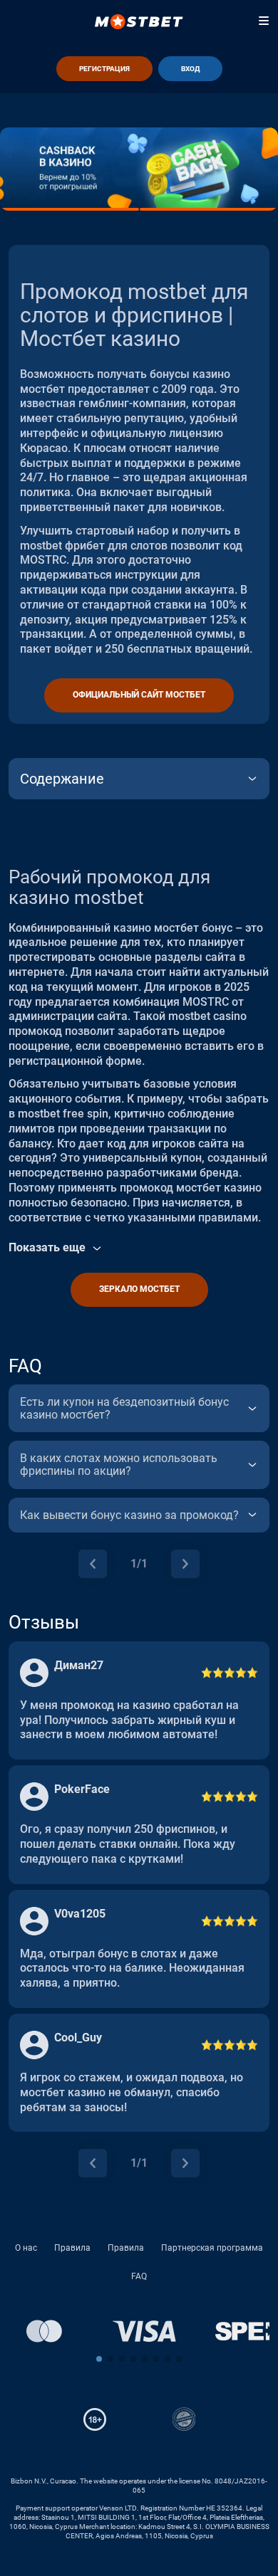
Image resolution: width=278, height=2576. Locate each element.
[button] (99, 2359)
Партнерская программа (212, 2248)
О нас (26, 2248)
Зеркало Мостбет (139, 1289)
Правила (72, 2248)
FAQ (139, 2276)
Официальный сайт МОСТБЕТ (139, 695)
